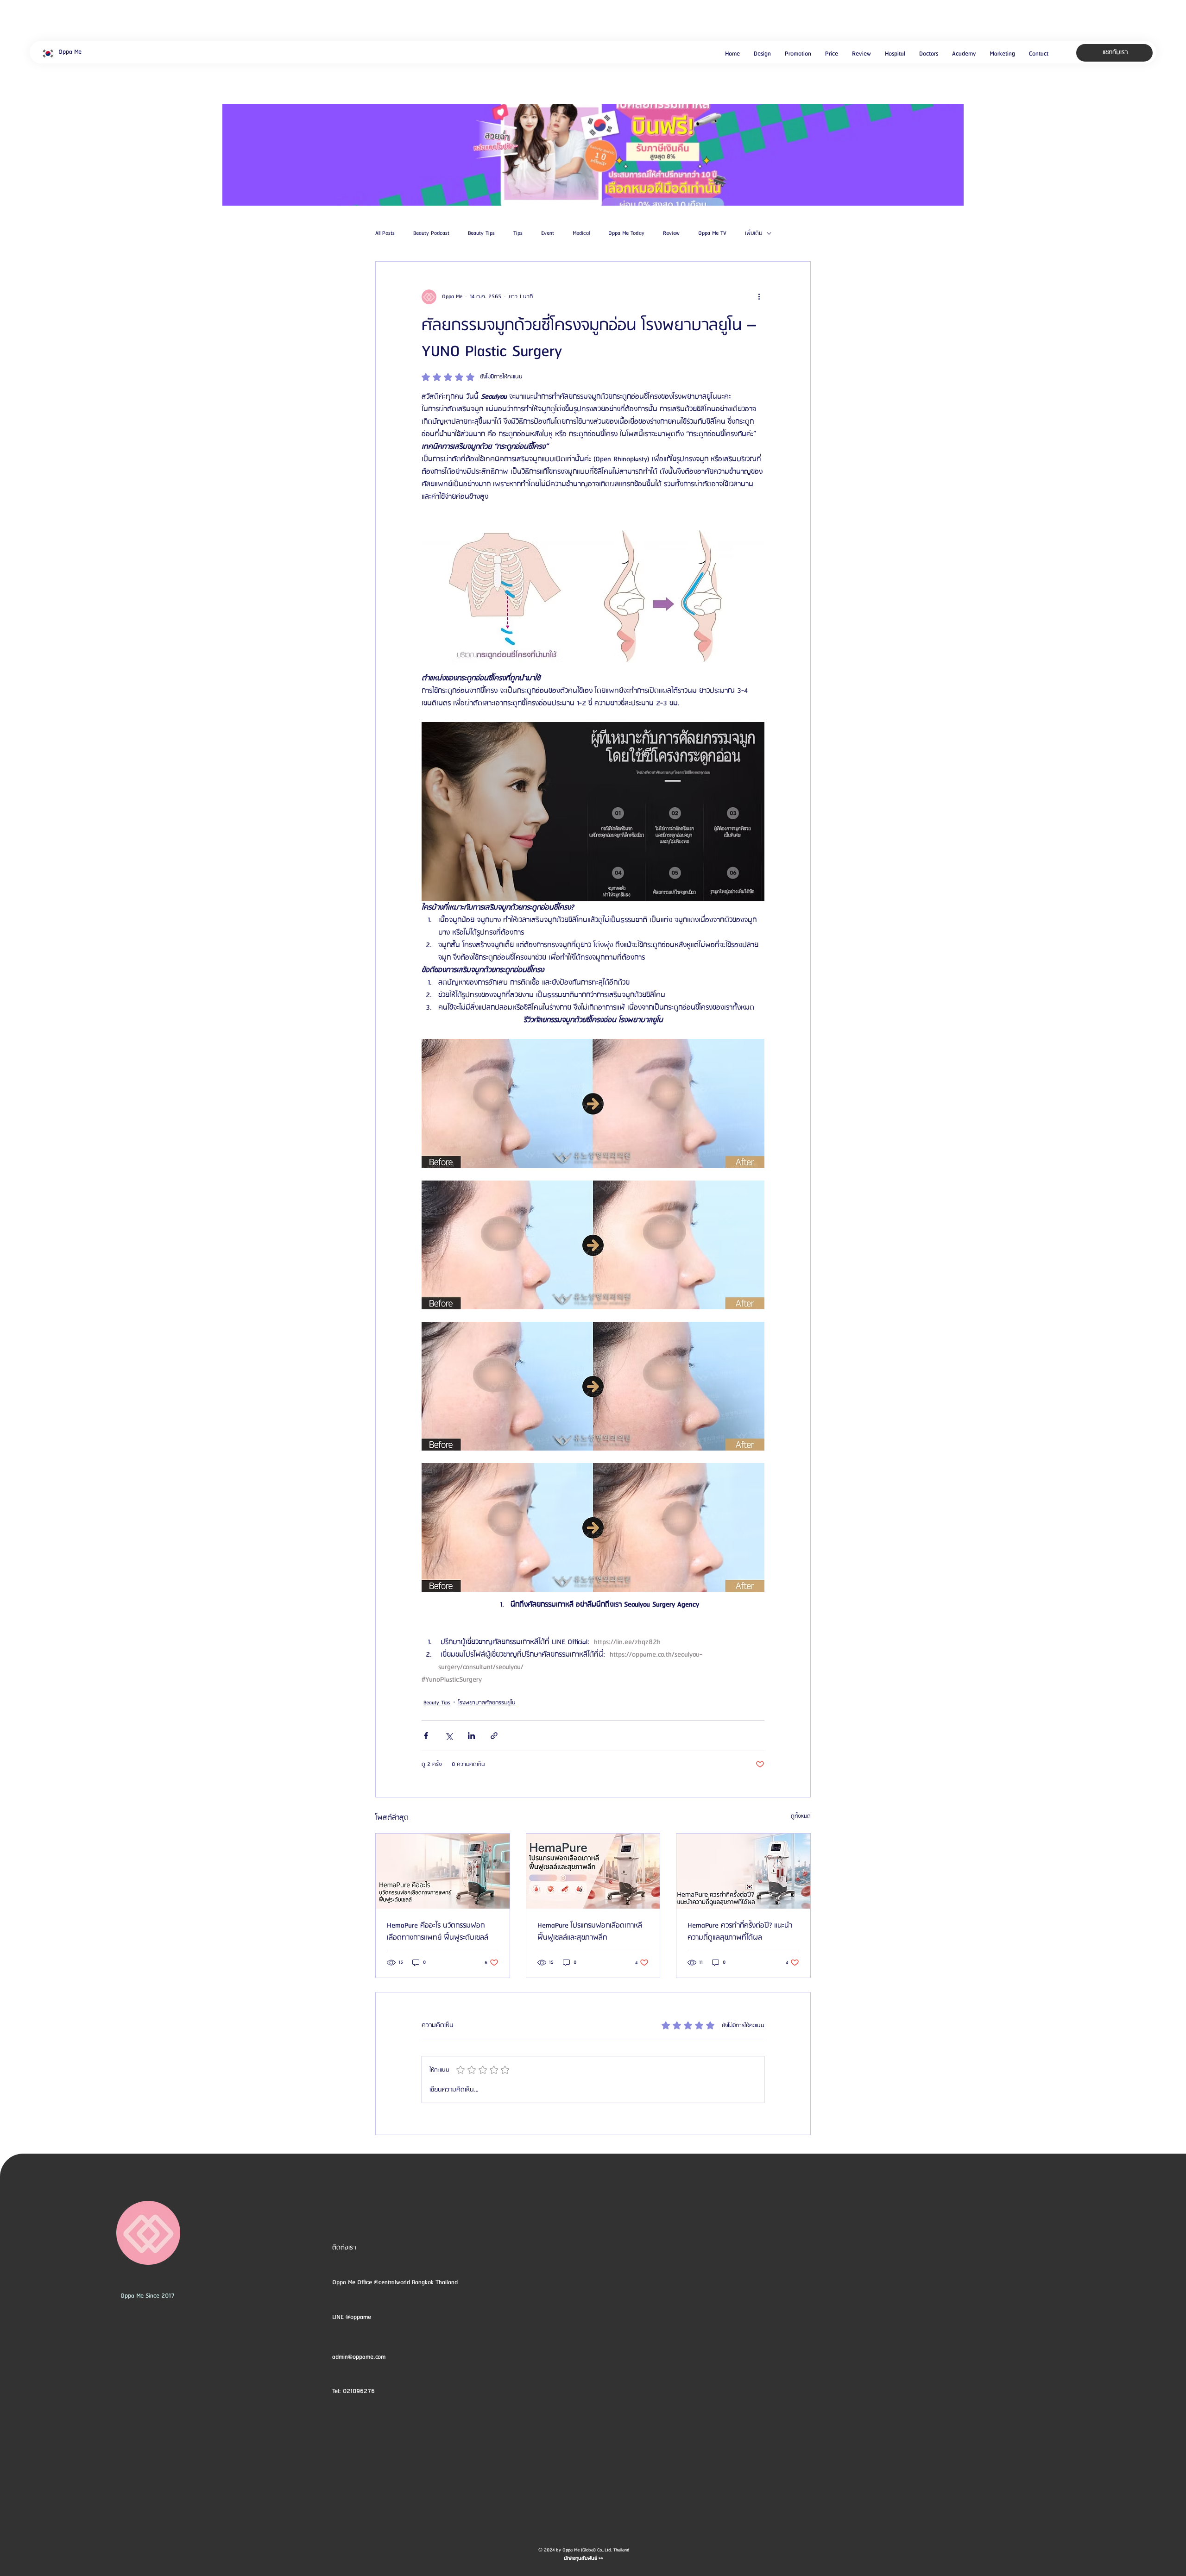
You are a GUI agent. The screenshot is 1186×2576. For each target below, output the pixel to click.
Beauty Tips (481, 233)
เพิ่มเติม (754, 233)
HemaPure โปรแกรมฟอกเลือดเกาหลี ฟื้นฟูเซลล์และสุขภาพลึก (590, 1932)
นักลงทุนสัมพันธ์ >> (584, 2558)
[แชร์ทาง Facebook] (426, 1736)
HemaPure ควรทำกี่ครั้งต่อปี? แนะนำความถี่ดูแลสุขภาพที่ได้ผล (740, 1932)
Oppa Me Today (626, 233)
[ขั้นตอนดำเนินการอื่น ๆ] (759, 297)
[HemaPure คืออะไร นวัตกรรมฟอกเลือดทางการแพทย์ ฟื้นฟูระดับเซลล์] (443, 1871)
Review (671, 233)
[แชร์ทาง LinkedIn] (471, 1736)
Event (548, 233)
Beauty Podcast (431, 233)
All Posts (385, 233)
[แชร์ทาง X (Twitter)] (449, 1736)
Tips (518, 233)
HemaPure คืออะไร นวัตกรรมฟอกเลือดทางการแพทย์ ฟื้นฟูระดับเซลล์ (438, 1932)
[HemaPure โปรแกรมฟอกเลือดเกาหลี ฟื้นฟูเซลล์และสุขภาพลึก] (593, 1871)
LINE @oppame (353, 2317)
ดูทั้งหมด (801, 1816)
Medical (581, 233)
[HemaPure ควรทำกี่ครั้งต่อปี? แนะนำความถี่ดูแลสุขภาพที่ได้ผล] (743, 1871)
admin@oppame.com (359, 2357)
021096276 (359, 2391)
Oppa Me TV (712, 233)
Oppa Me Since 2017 (148, 2296)
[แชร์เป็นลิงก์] (494, 1736)
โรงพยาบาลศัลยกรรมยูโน (487, 1703)
